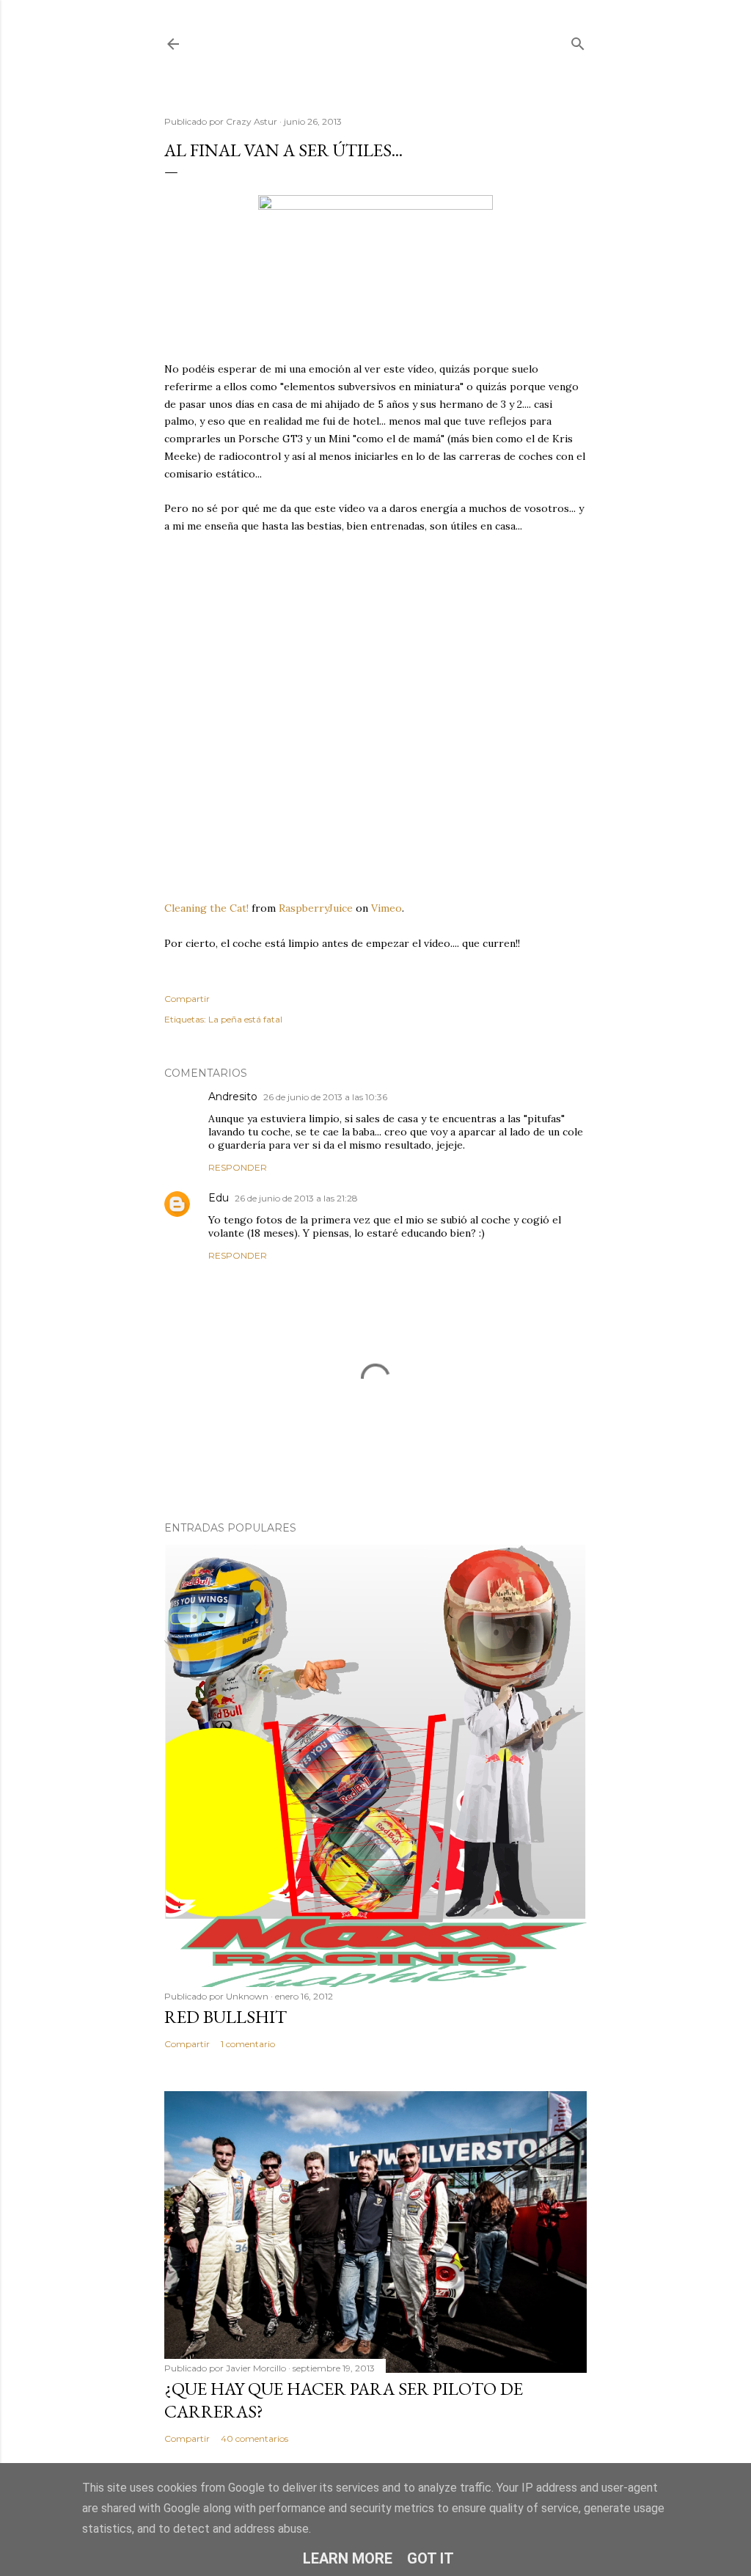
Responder (238, 1167)
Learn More (348, 2558)
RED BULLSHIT (226, 2017)
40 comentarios (254, 2438)
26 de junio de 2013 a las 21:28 (296, 1198)
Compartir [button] (187, 999)
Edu (219, 1198)
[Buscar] (578, 41)
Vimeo (387, 908)
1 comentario (248, 2044)
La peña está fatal (245, 1019)
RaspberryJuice (316, 908)
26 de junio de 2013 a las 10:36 (325, 1097)
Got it (431, 2558)
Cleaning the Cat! (206, 908)
